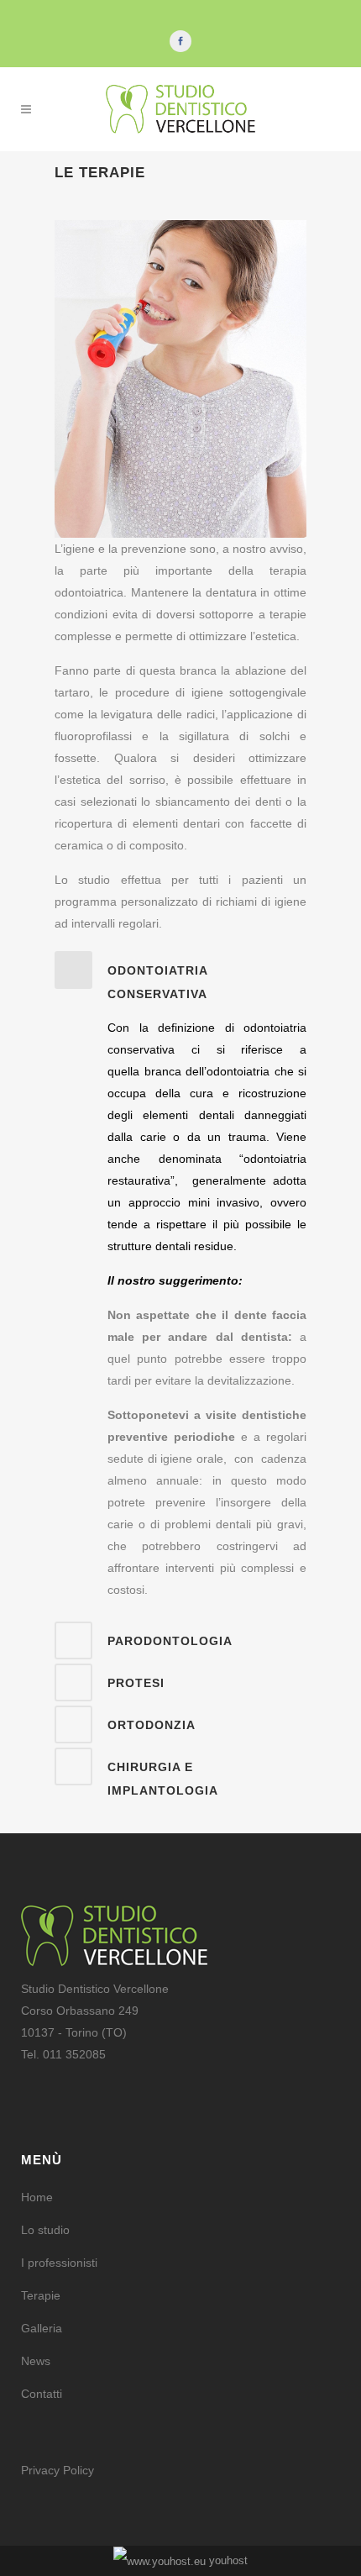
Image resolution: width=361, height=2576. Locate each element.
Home (37, 2197)
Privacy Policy (58, 2470)
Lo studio (45, 2230)
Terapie (41, 2295)
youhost (227, 2560)
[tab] (180, 978)
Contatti (42, 2394)
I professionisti (59, 2263)
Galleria (42, 2328)
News (36, 2361)
